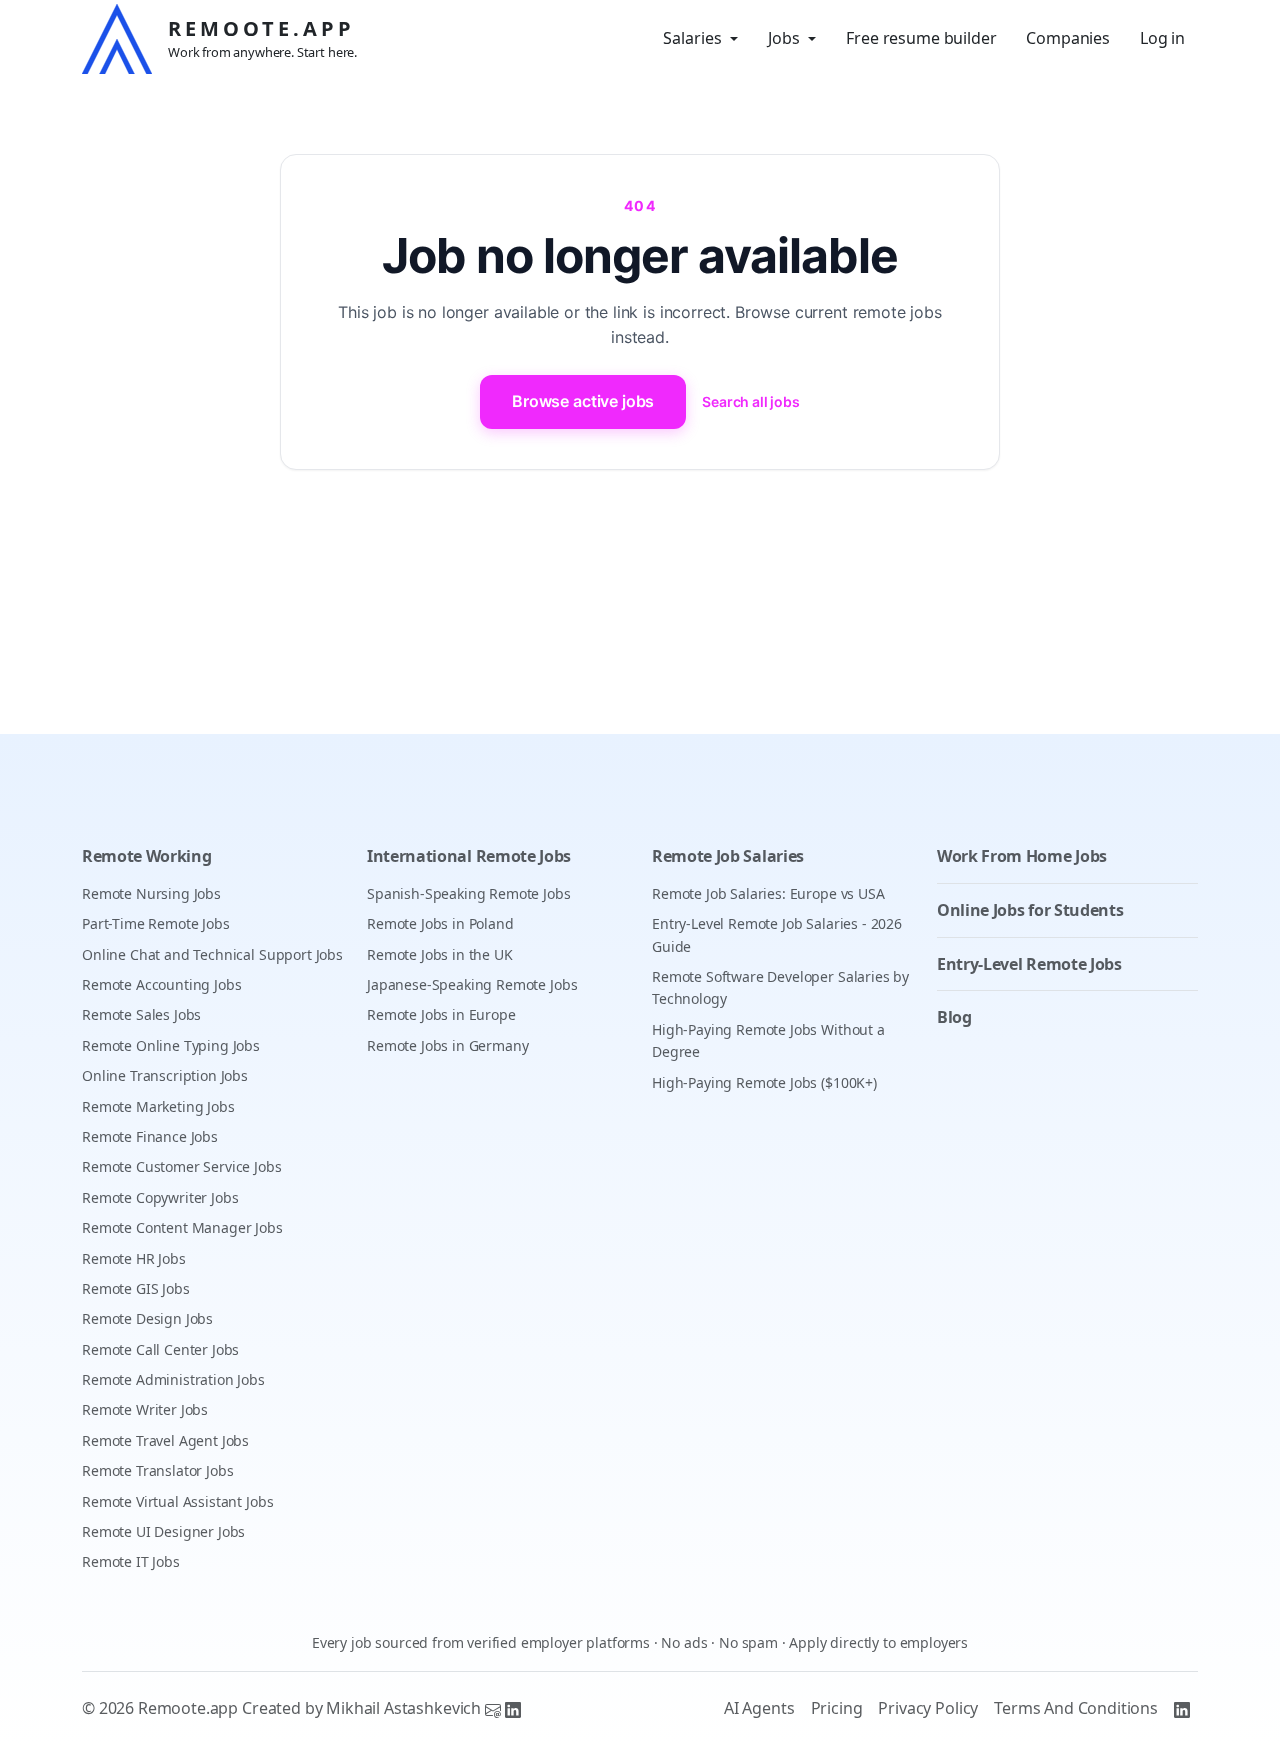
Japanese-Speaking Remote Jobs (472, 984)
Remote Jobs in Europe (441, 1014)
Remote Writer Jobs (145, 1409)
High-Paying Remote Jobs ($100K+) (764, 1082)
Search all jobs (751, 401)
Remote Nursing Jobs (151, 893)
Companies (1068, 38)
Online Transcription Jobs (165, 1075)
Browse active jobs (583, 401)
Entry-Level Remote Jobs (1029, 964)
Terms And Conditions (1076, 1708)
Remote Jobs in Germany (447, 1045)
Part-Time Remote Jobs (156, 923)
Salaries (692, 38)
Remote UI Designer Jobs (163, 1531)
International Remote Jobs (469, 856)
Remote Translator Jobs (157, 1470)
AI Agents (759, 1708)
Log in (1162, 38)
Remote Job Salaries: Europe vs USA (768, 893)
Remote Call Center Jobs (160, 1349)
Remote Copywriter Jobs (160, 1197)
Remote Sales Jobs (141, 1014)
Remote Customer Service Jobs (182, 1166)
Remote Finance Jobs (150, 1136)
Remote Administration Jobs (173, 1379)
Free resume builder (921, 38)
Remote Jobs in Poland (440, 923)
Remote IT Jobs (131, 1561)
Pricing (837, 1708)
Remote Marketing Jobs (158, 1106)
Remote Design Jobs (147, 1318)
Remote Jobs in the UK (440, 954)
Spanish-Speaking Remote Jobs (469, 893)
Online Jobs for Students (1030, 910)
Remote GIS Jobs (136, 1288)
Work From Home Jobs (1022, 856)
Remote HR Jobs (134, 1258)
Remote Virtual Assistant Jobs (177, 1501)
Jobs (784, 38)
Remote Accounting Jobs (161, 984)
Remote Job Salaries (728, 856)
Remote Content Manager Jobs (182, 1227)
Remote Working (147, 856)
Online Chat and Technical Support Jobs (212, 954)
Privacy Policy (928, 1708)
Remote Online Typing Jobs (171, 1045)
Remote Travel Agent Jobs (165, 1440)
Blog (954, 1017)
